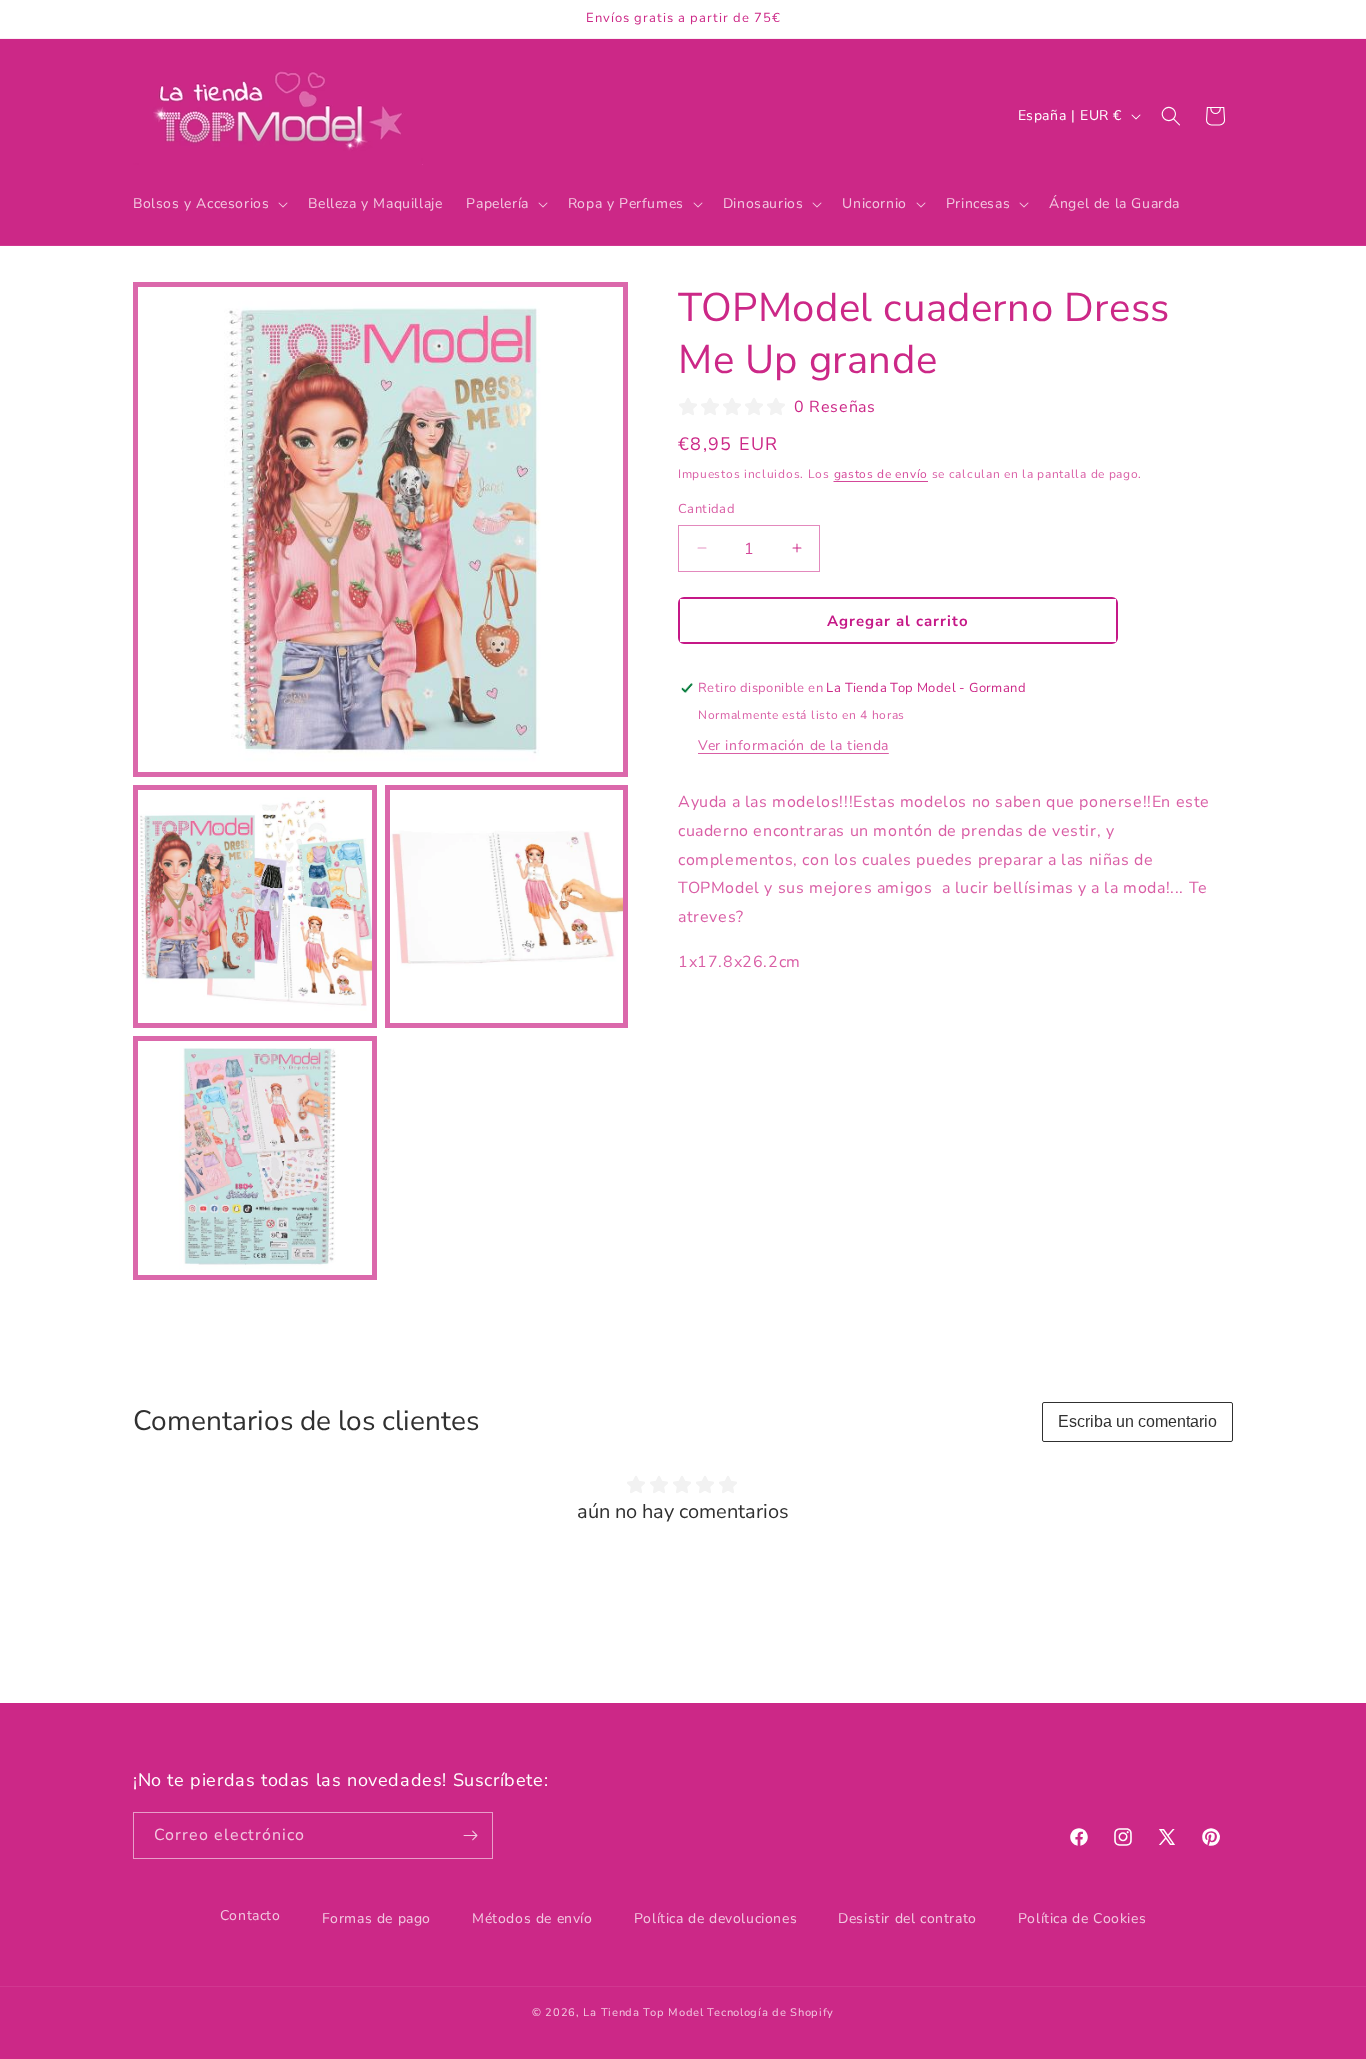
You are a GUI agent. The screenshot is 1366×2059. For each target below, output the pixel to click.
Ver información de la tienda (793, 744)
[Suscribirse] (470, 1835)
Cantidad (706, 508)
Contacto (250, 1915)
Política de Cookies (1082, 1918)
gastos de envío (881, 474)
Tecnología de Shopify (770, 2012)
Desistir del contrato (907, 1918)
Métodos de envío (532, 1918)
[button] (208, 204)
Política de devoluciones (715, 1918)
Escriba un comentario (1137, 1421)
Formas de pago (376, 1918)
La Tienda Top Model (643, 2012)
